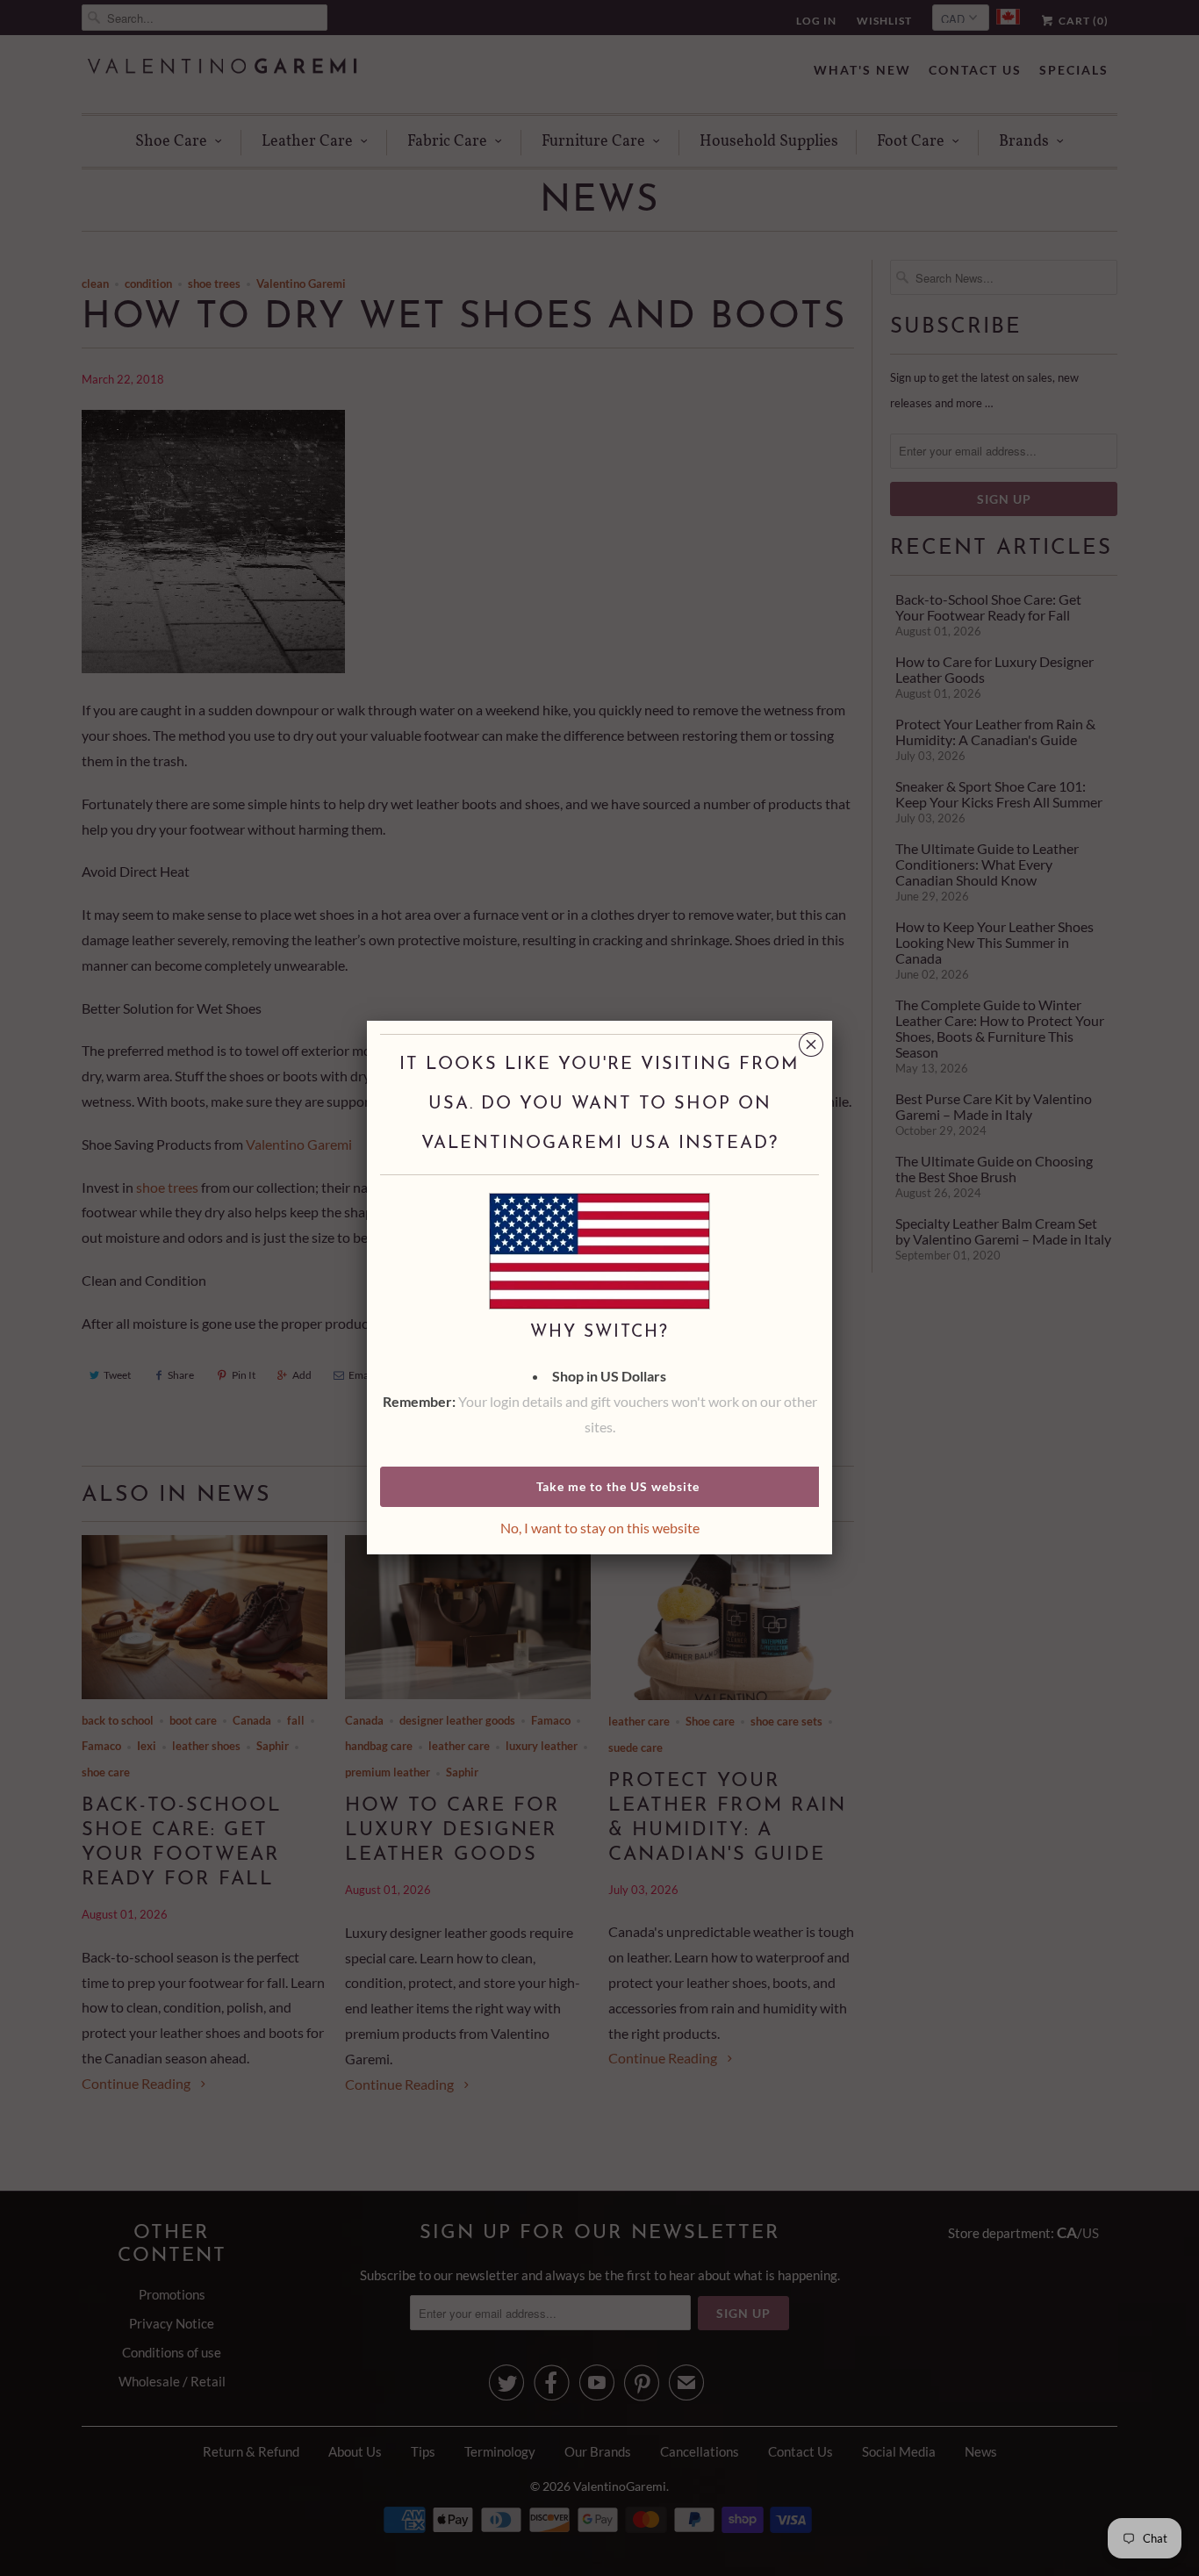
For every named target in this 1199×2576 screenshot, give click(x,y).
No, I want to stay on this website (600, 1528)
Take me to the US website (618, 1486)
